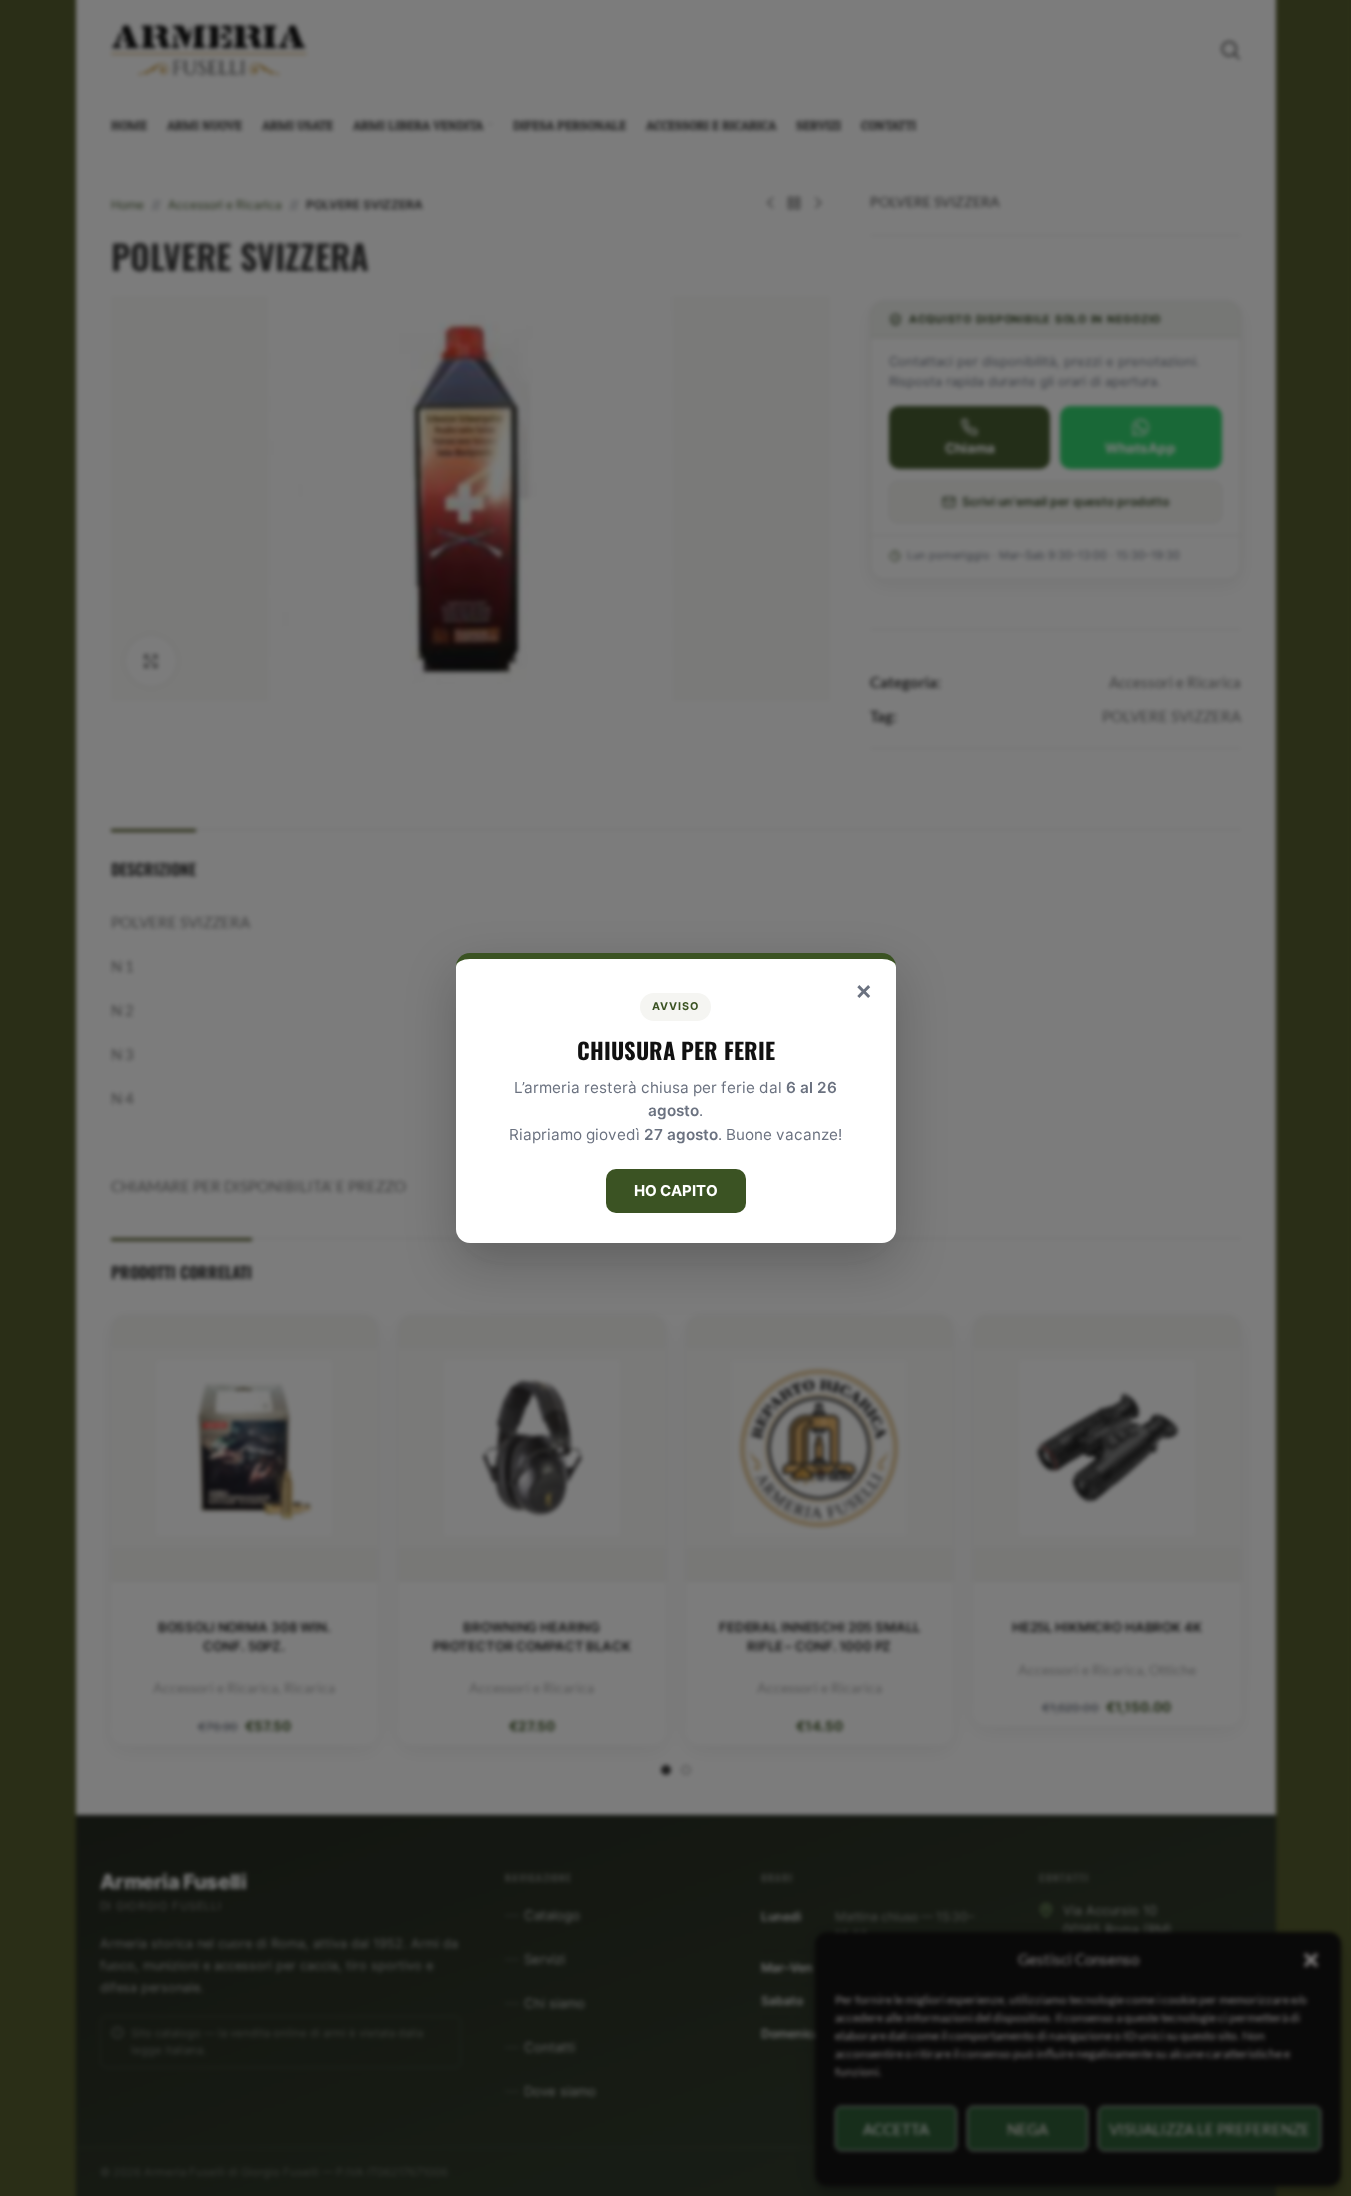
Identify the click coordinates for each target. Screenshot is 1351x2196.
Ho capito (676, 1190)
